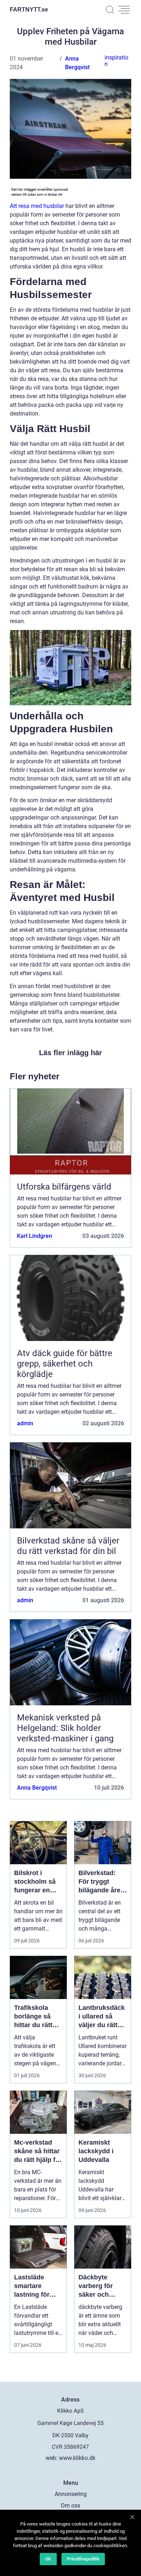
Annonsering (71, 2494)
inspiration (116, 61)
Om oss (70, 2506)
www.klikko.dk (77, 2458)
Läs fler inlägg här (70, 1053)
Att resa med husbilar (37, 206)
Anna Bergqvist (37, 1788)
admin (25, 1423)
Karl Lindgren (35, 1236)
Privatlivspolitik (83, 2559)
